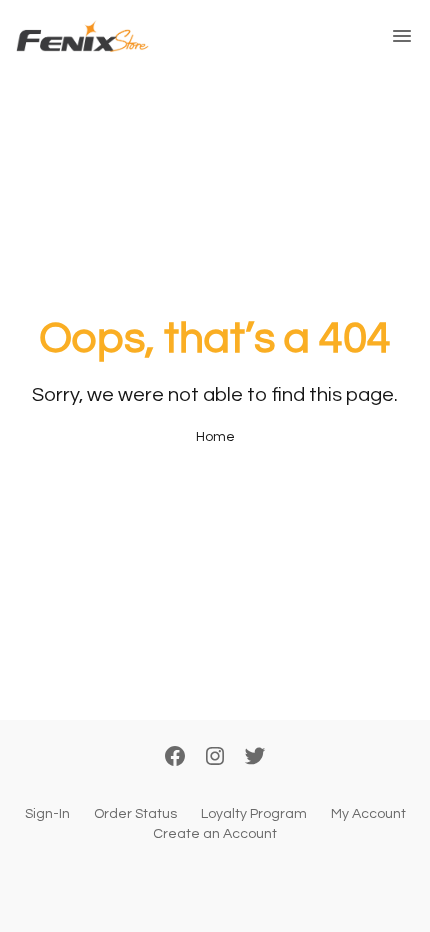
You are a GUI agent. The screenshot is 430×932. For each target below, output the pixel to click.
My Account (368, 814)
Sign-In (47, 814)
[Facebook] (175, 758)
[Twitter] (255, 758)
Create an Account (215, 834)
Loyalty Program (254, 814)
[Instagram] (215, 758)
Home (215, 437)
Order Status (135, 814)
